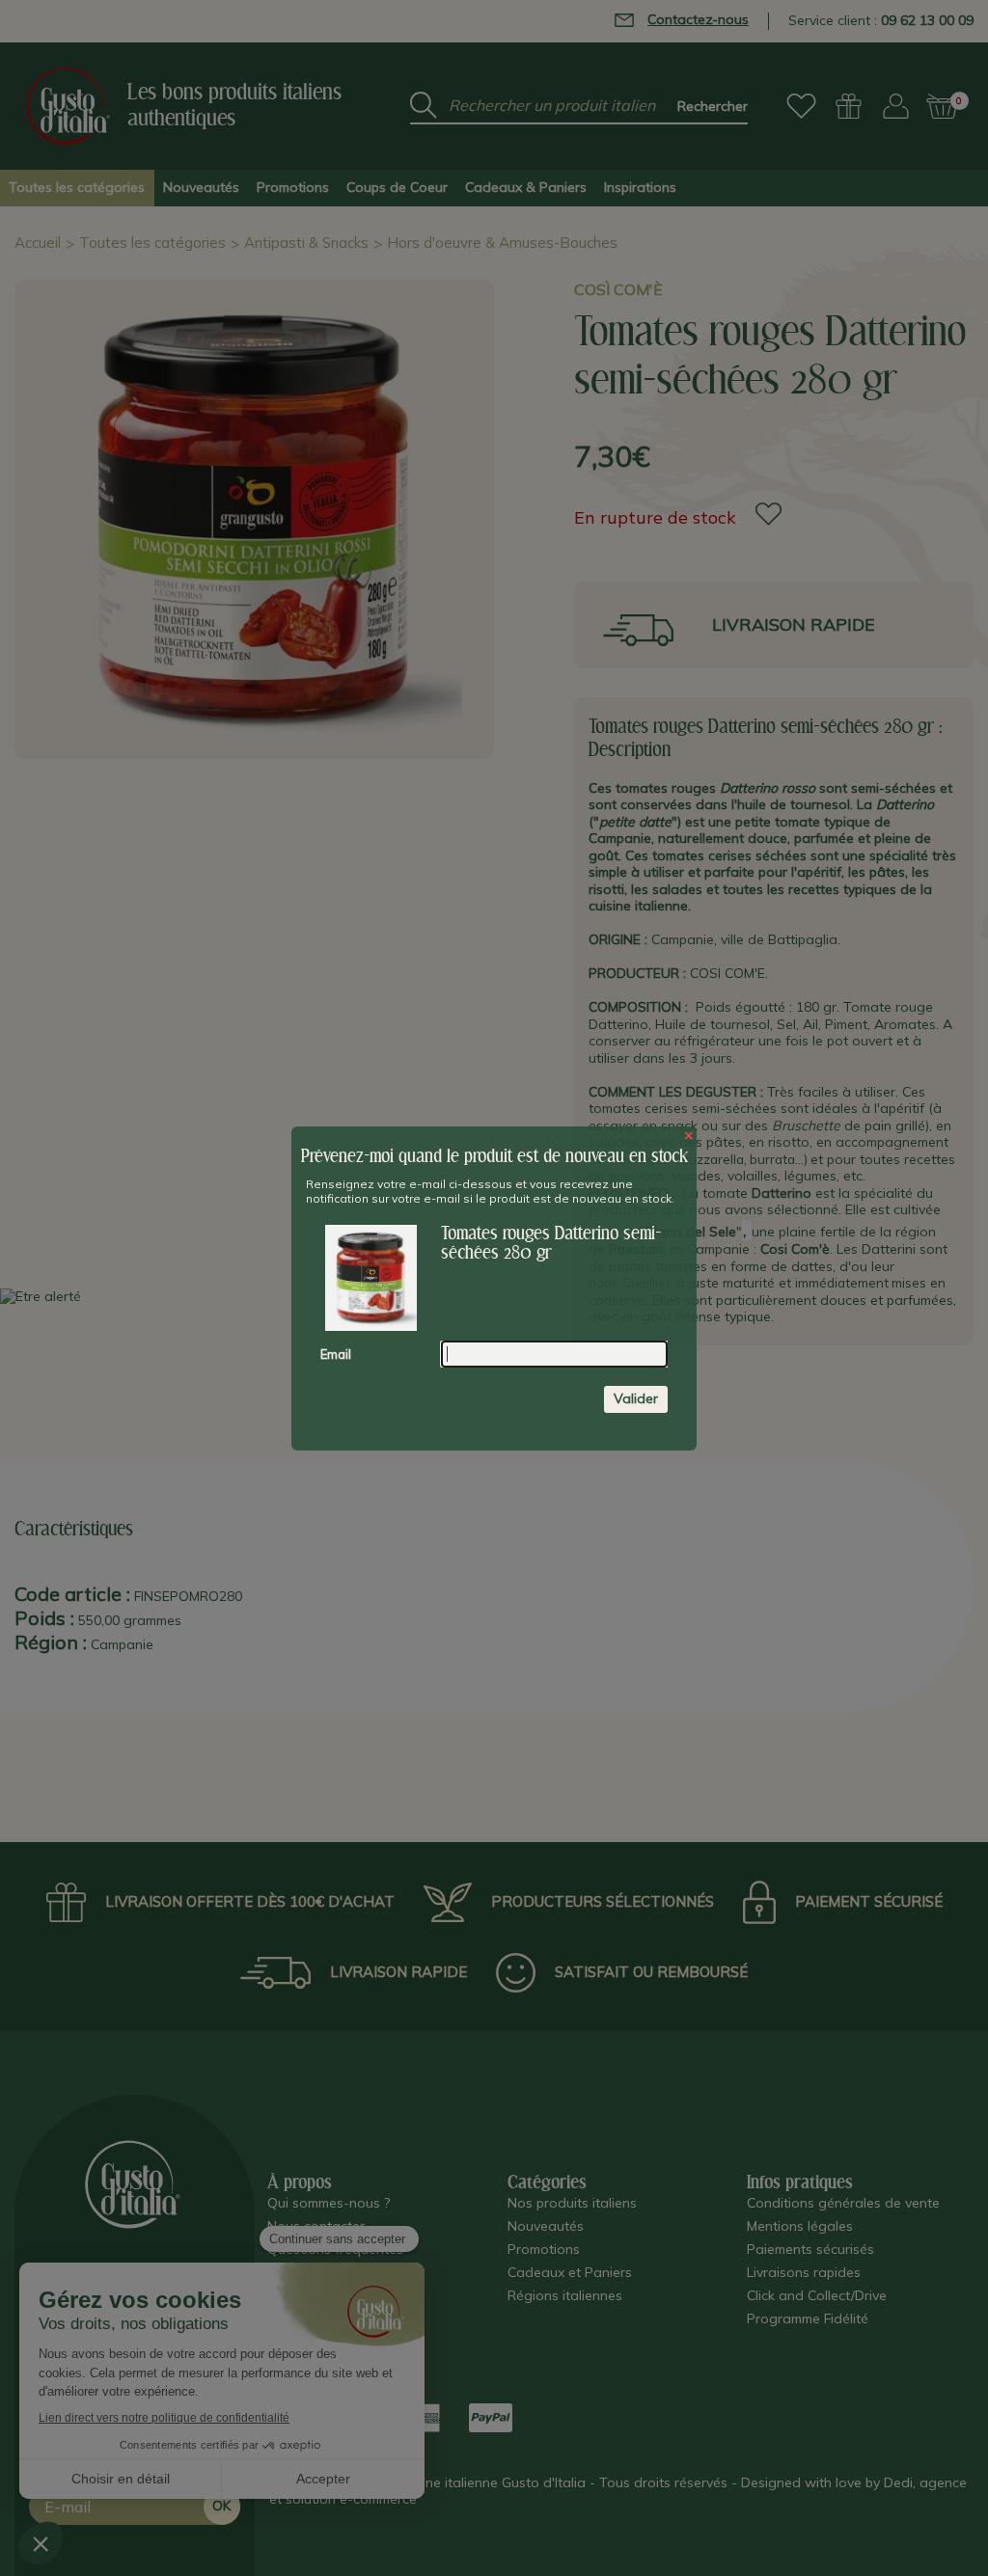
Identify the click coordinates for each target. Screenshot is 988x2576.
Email (336, 1354)
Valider (636, 1398)
